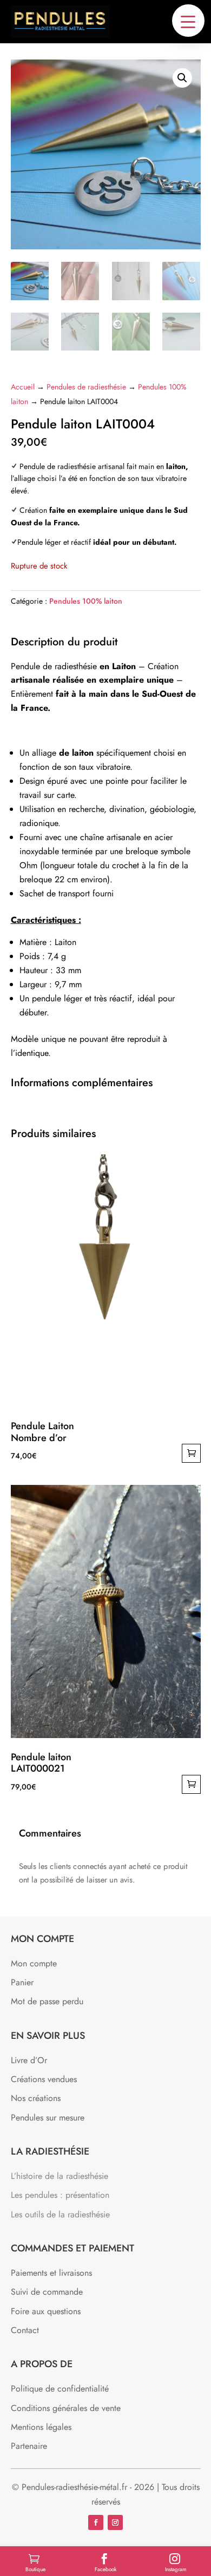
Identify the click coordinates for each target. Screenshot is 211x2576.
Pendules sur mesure (48, 2118)
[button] (188, 21)
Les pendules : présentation (60, 2195)
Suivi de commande (47, 2292)
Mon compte (34, 1963)
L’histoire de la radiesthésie (60, 2176)
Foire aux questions (46, 2311)
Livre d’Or (29, 2060)
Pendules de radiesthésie (86, 387)
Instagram (176, 2569)
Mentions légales (41, 2427)
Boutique (35, 2569)
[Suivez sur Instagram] (115, 2522)
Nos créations (36, 2098)
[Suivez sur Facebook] (96, 2522)
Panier (22, 1982)
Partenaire (29, 2446)
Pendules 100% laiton (86, 601)
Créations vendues (44, 2079)
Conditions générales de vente (66, 2408)
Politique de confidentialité (60, 2389)
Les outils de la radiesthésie (60, 2214)
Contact (25, 2330)
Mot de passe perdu (47, 2001)
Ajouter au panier (191, 1453)
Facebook (105, 2569)
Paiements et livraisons (51, 2273)
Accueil (23, 387)
